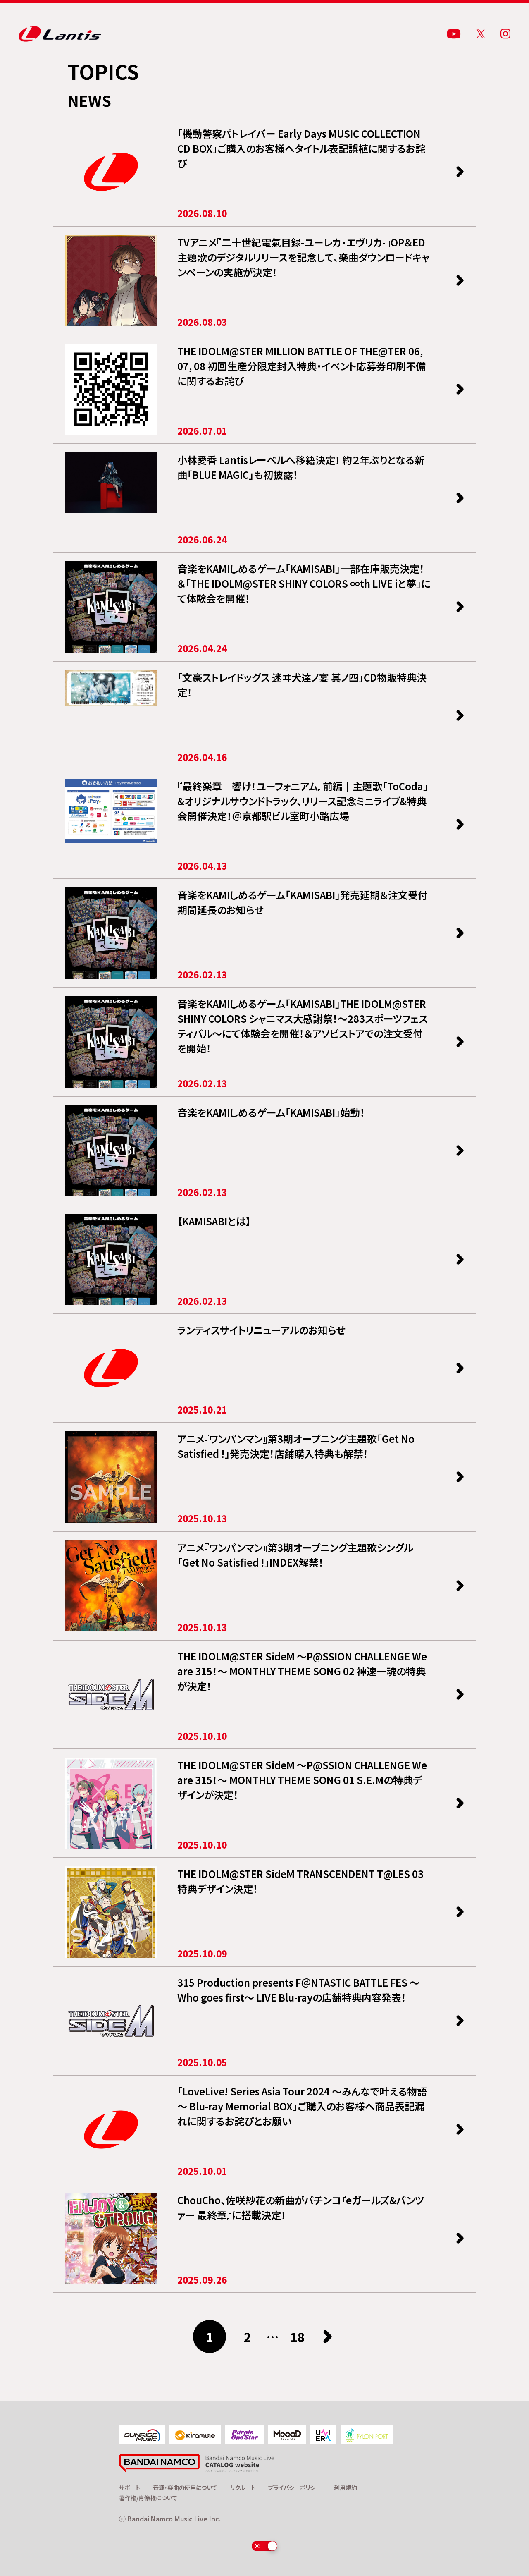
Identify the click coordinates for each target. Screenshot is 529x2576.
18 (298, 2337)
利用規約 (346, 2488)
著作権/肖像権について (148, 2498)
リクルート (243, 2488)
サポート (130, 2488)
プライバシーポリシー (295, 2488)
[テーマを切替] (265, 2546)
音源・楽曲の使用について (185, 2488)
